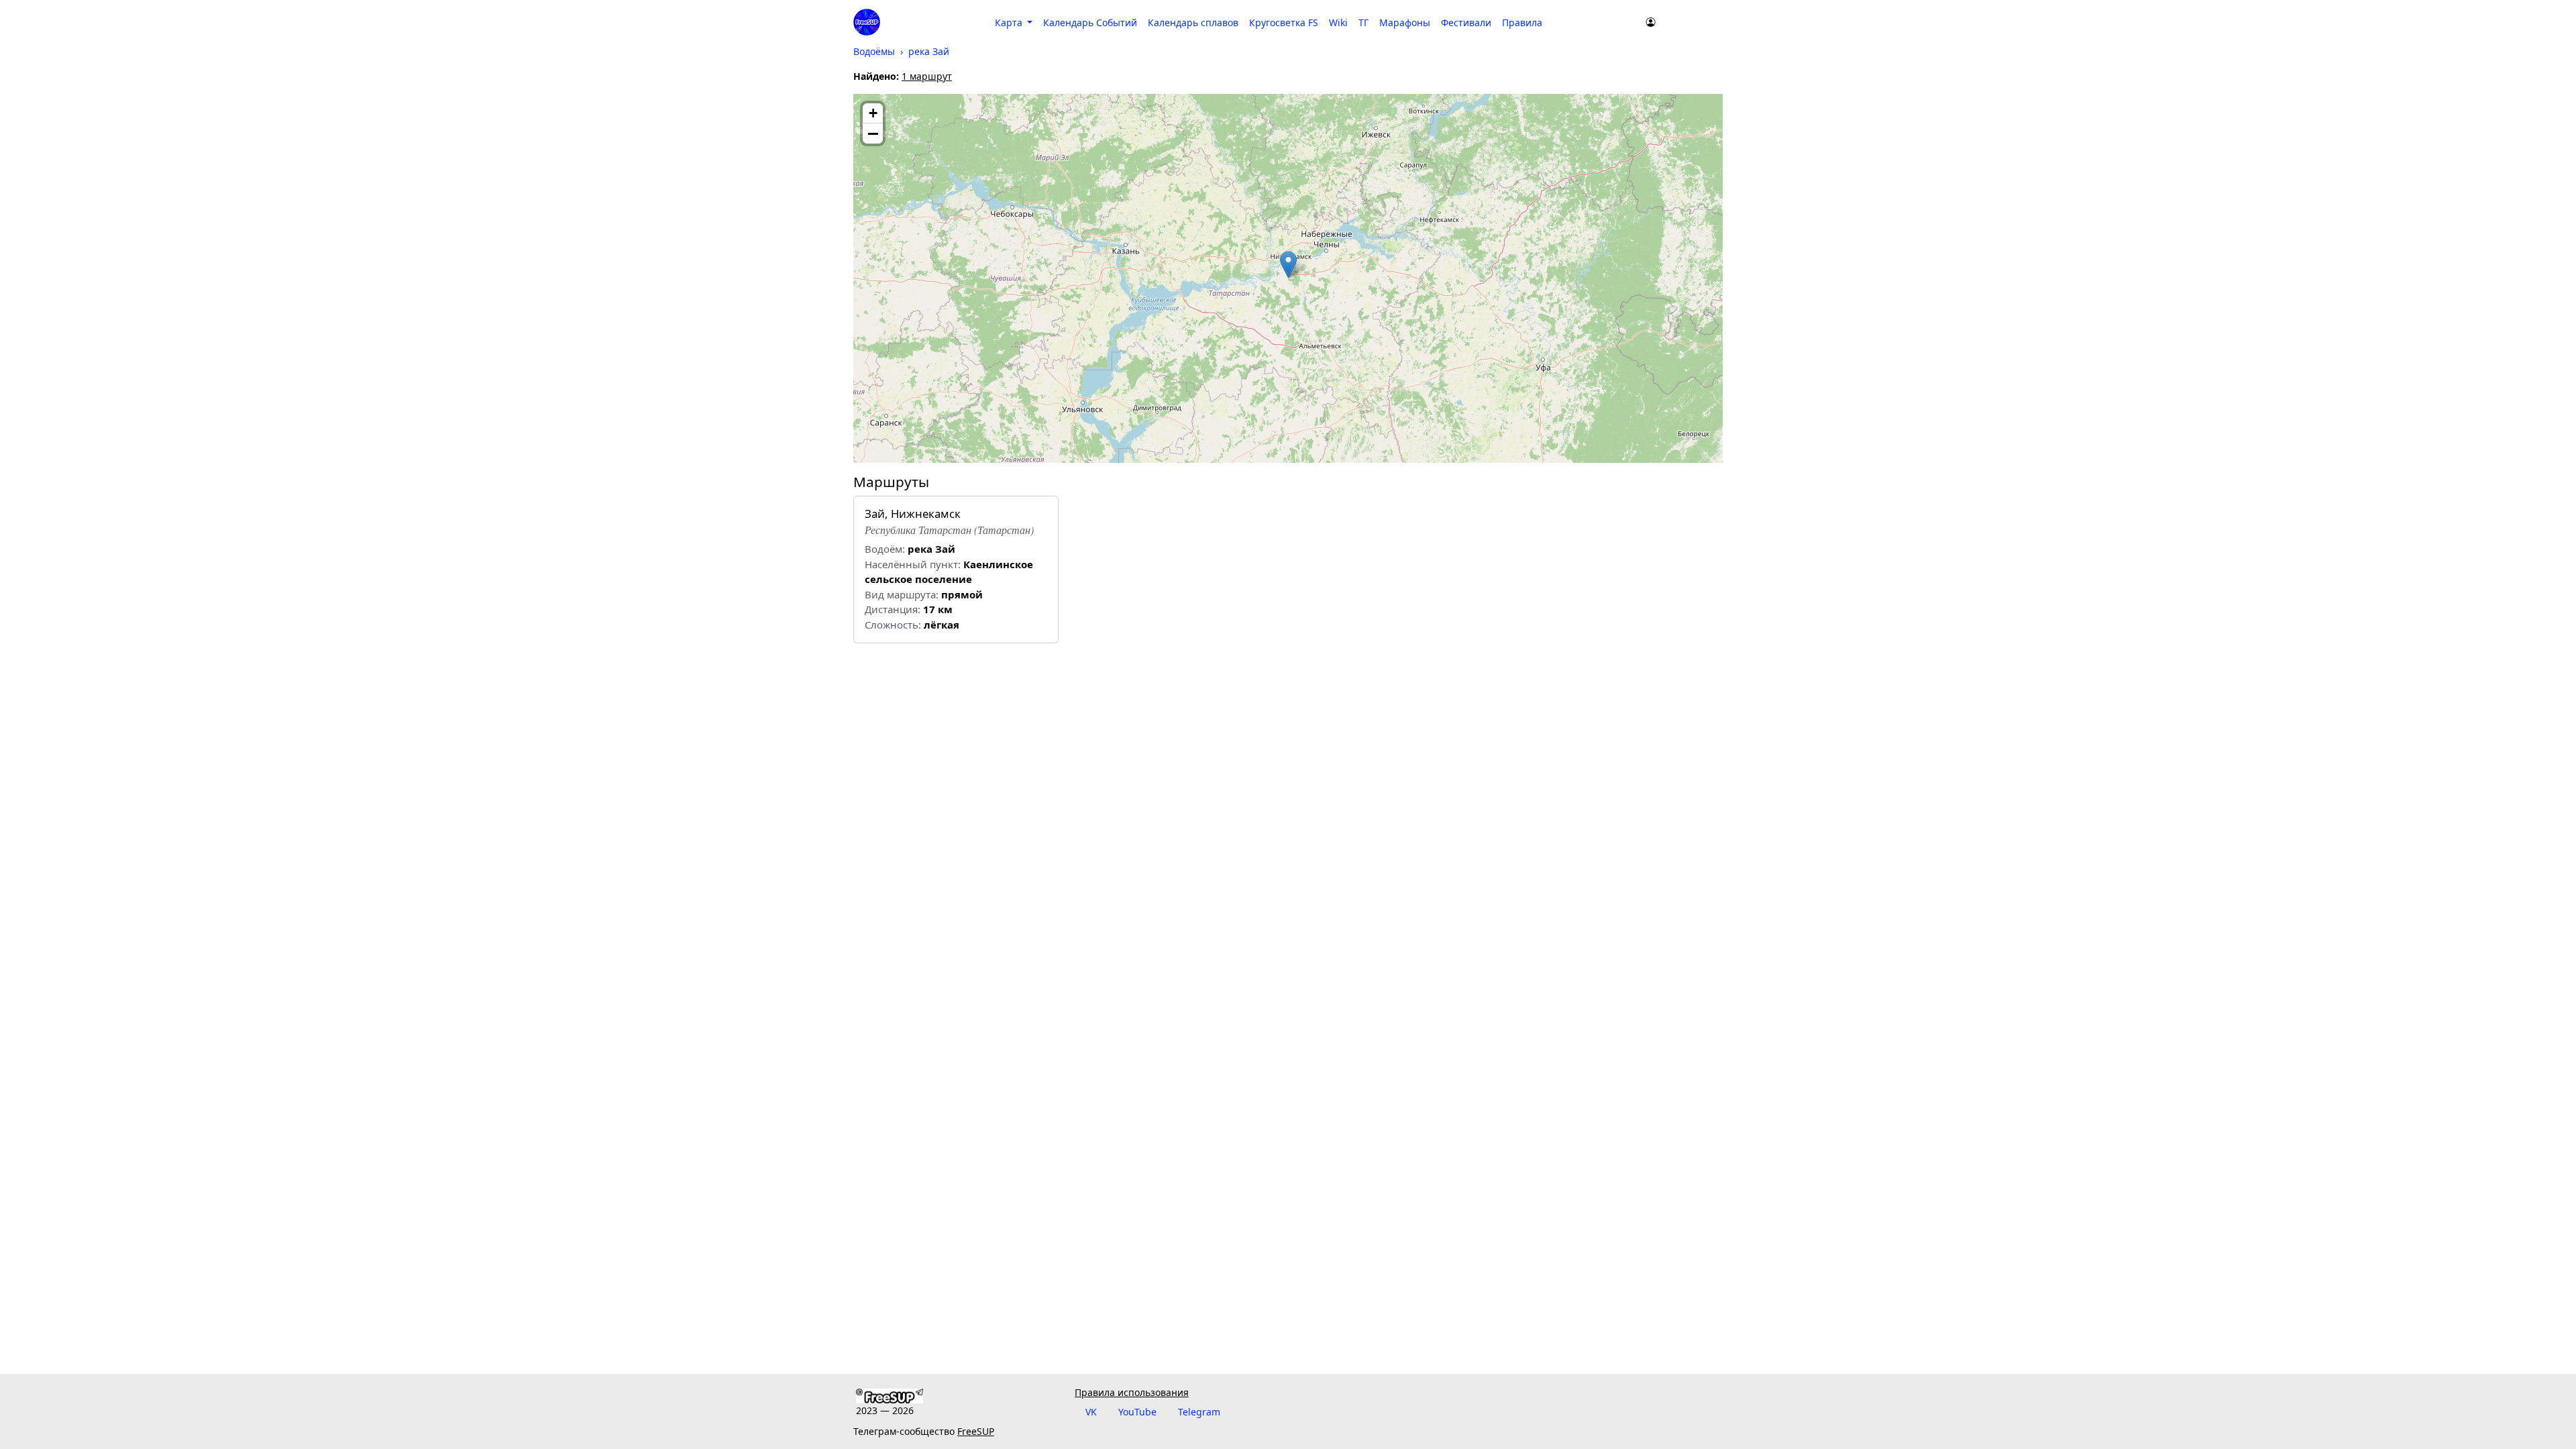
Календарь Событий (1090, 22)
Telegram (1199, 1412)
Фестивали (1466, 22)
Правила (1522, 22)
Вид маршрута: (902, 594)
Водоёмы (874, 51)
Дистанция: (893, 609)
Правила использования (1132, 1392)
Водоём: (885, 549)
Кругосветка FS (1284, 22)
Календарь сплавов (1193, 22)
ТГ (1363, 22)
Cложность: (893, 625)
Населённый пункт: (913, 564)
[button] (1288, 265)
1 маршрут (927, 76)
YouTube (1137, 1412)
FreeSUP (976, 1431)
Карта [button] (1010, 22)
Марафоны (1405, 22)
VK (1091, 1412)
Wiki (1338, 22)
